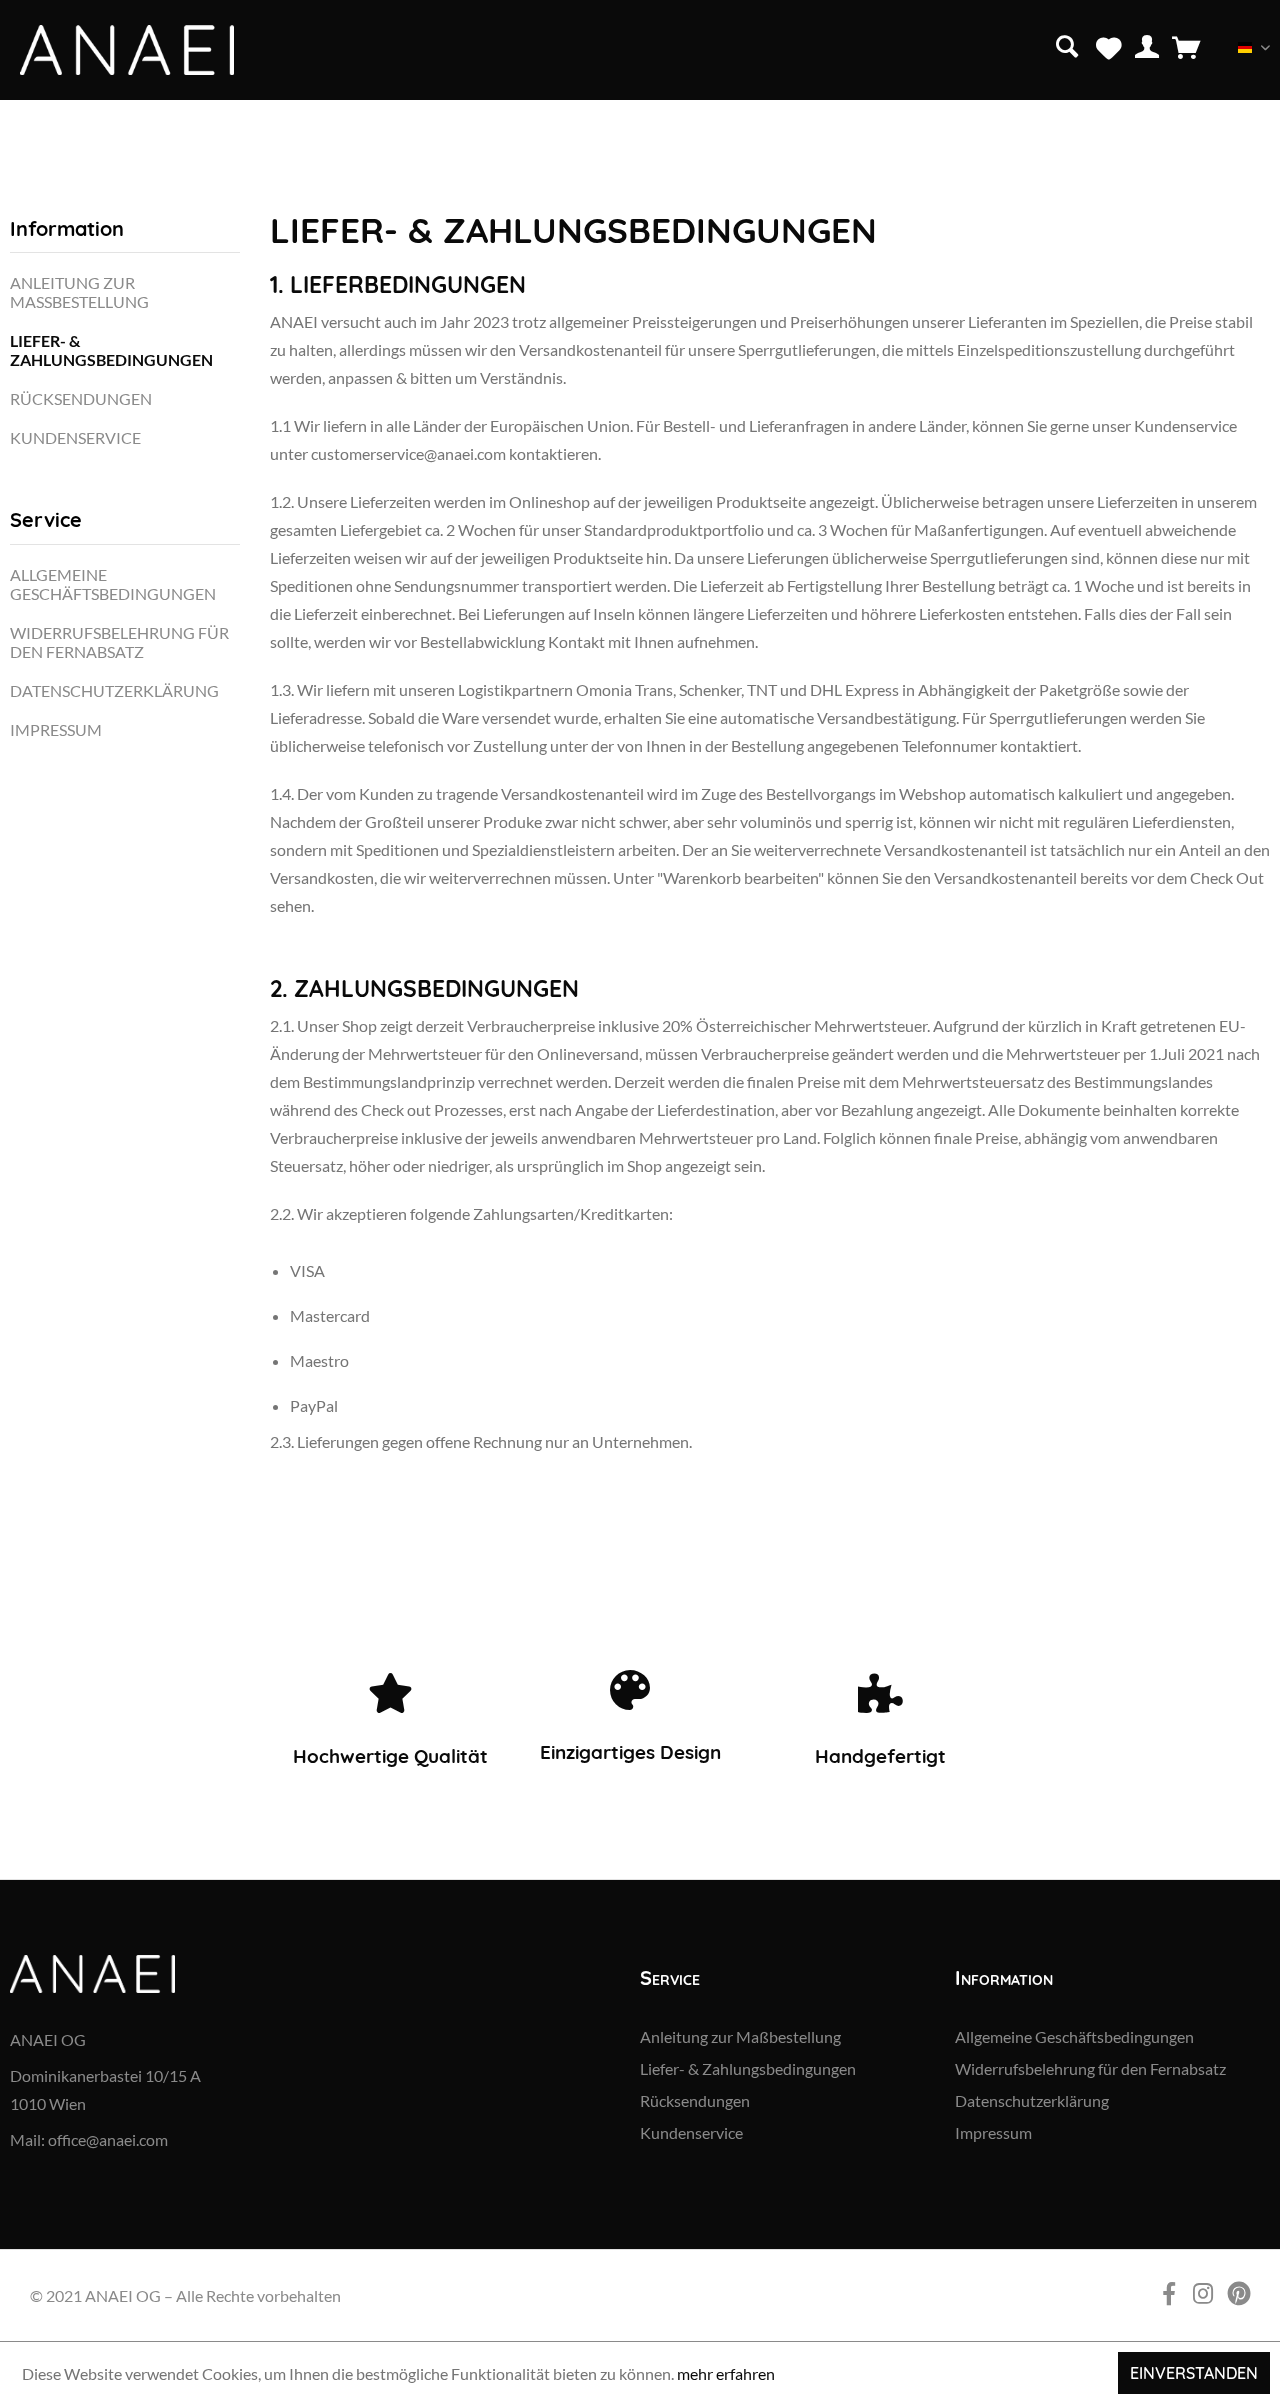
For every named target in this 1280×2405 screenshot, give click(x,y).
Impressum (56, 729)
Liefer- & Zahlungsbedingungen (111, 350)
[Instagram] (55, 134)
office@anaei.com (108, 2139)
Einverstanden (1194, 2373)
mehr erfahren (726, 2373)
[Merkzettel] (1109, 46)
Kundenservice (75, 437)
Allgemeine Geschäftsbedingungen (113, 584)
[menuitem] (1069, 45)
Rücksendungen (81, 398)
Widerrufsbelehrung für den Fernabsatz (119, 642)
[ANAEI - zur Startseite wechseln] (127, 50)
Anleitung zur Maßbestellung (79, 292)
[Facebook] (26, 134)
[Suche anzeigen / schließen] (1067, 45)
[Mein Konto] (1147, 46)
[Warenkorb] (1186, 46)
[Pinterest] (86, 134)
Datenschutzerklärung (114, 690)
